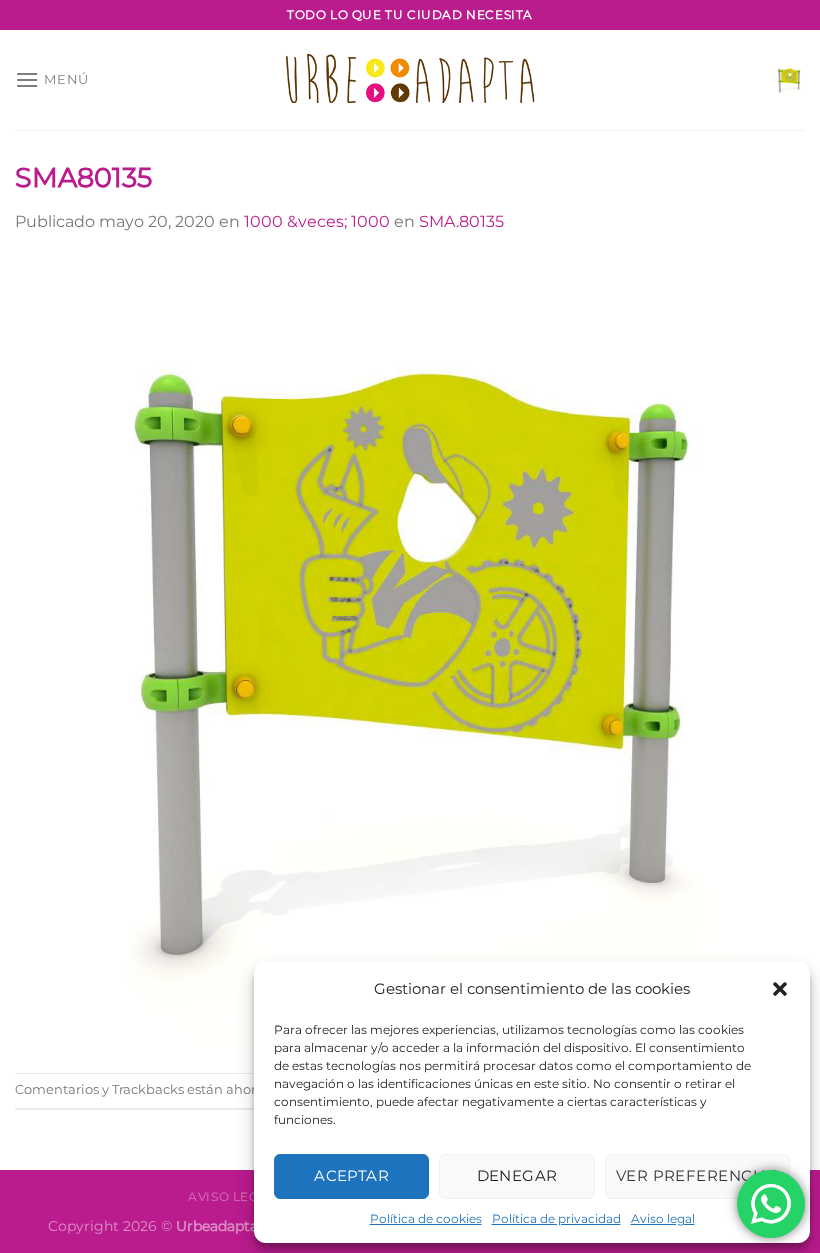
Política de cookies (426, 1218)
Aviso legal (663, 1218)
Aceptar (351, 1175)
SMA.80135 (461, 221)
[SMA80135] (410, 652)
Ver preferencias (697, 1175)
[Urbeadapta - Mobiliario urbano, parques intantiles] (410, 79)
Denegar (517, 1175)
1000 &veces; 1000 (317, 221)
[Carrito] (789, 80)
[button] (780, 989)
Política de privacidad (556, 1218)
